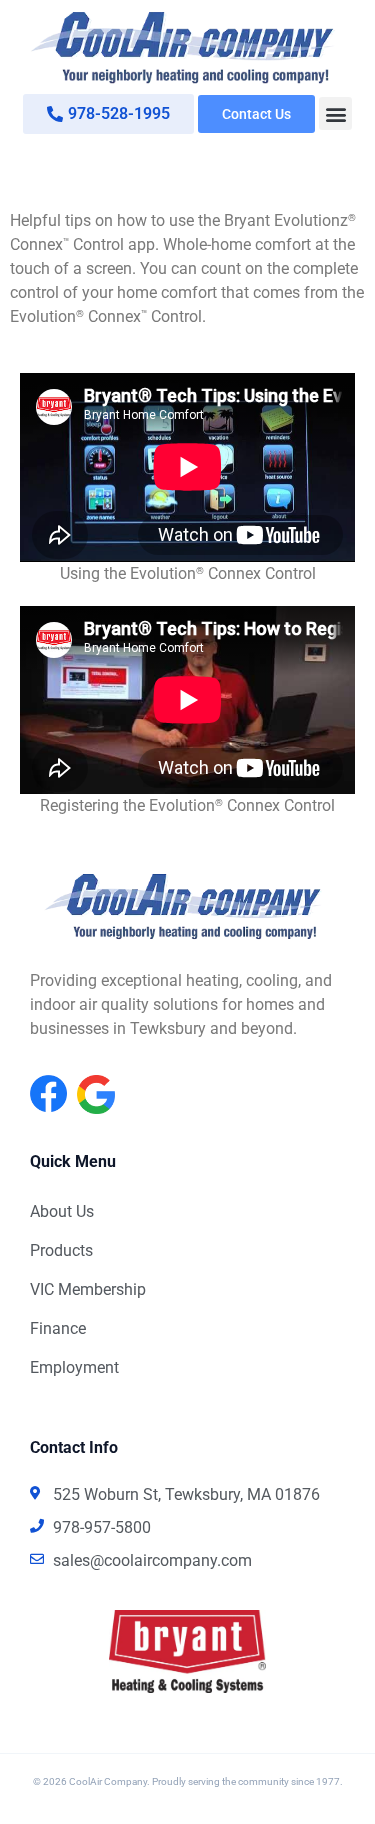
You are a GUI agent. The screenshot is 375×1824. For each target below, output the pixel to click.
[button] (335, 113)
